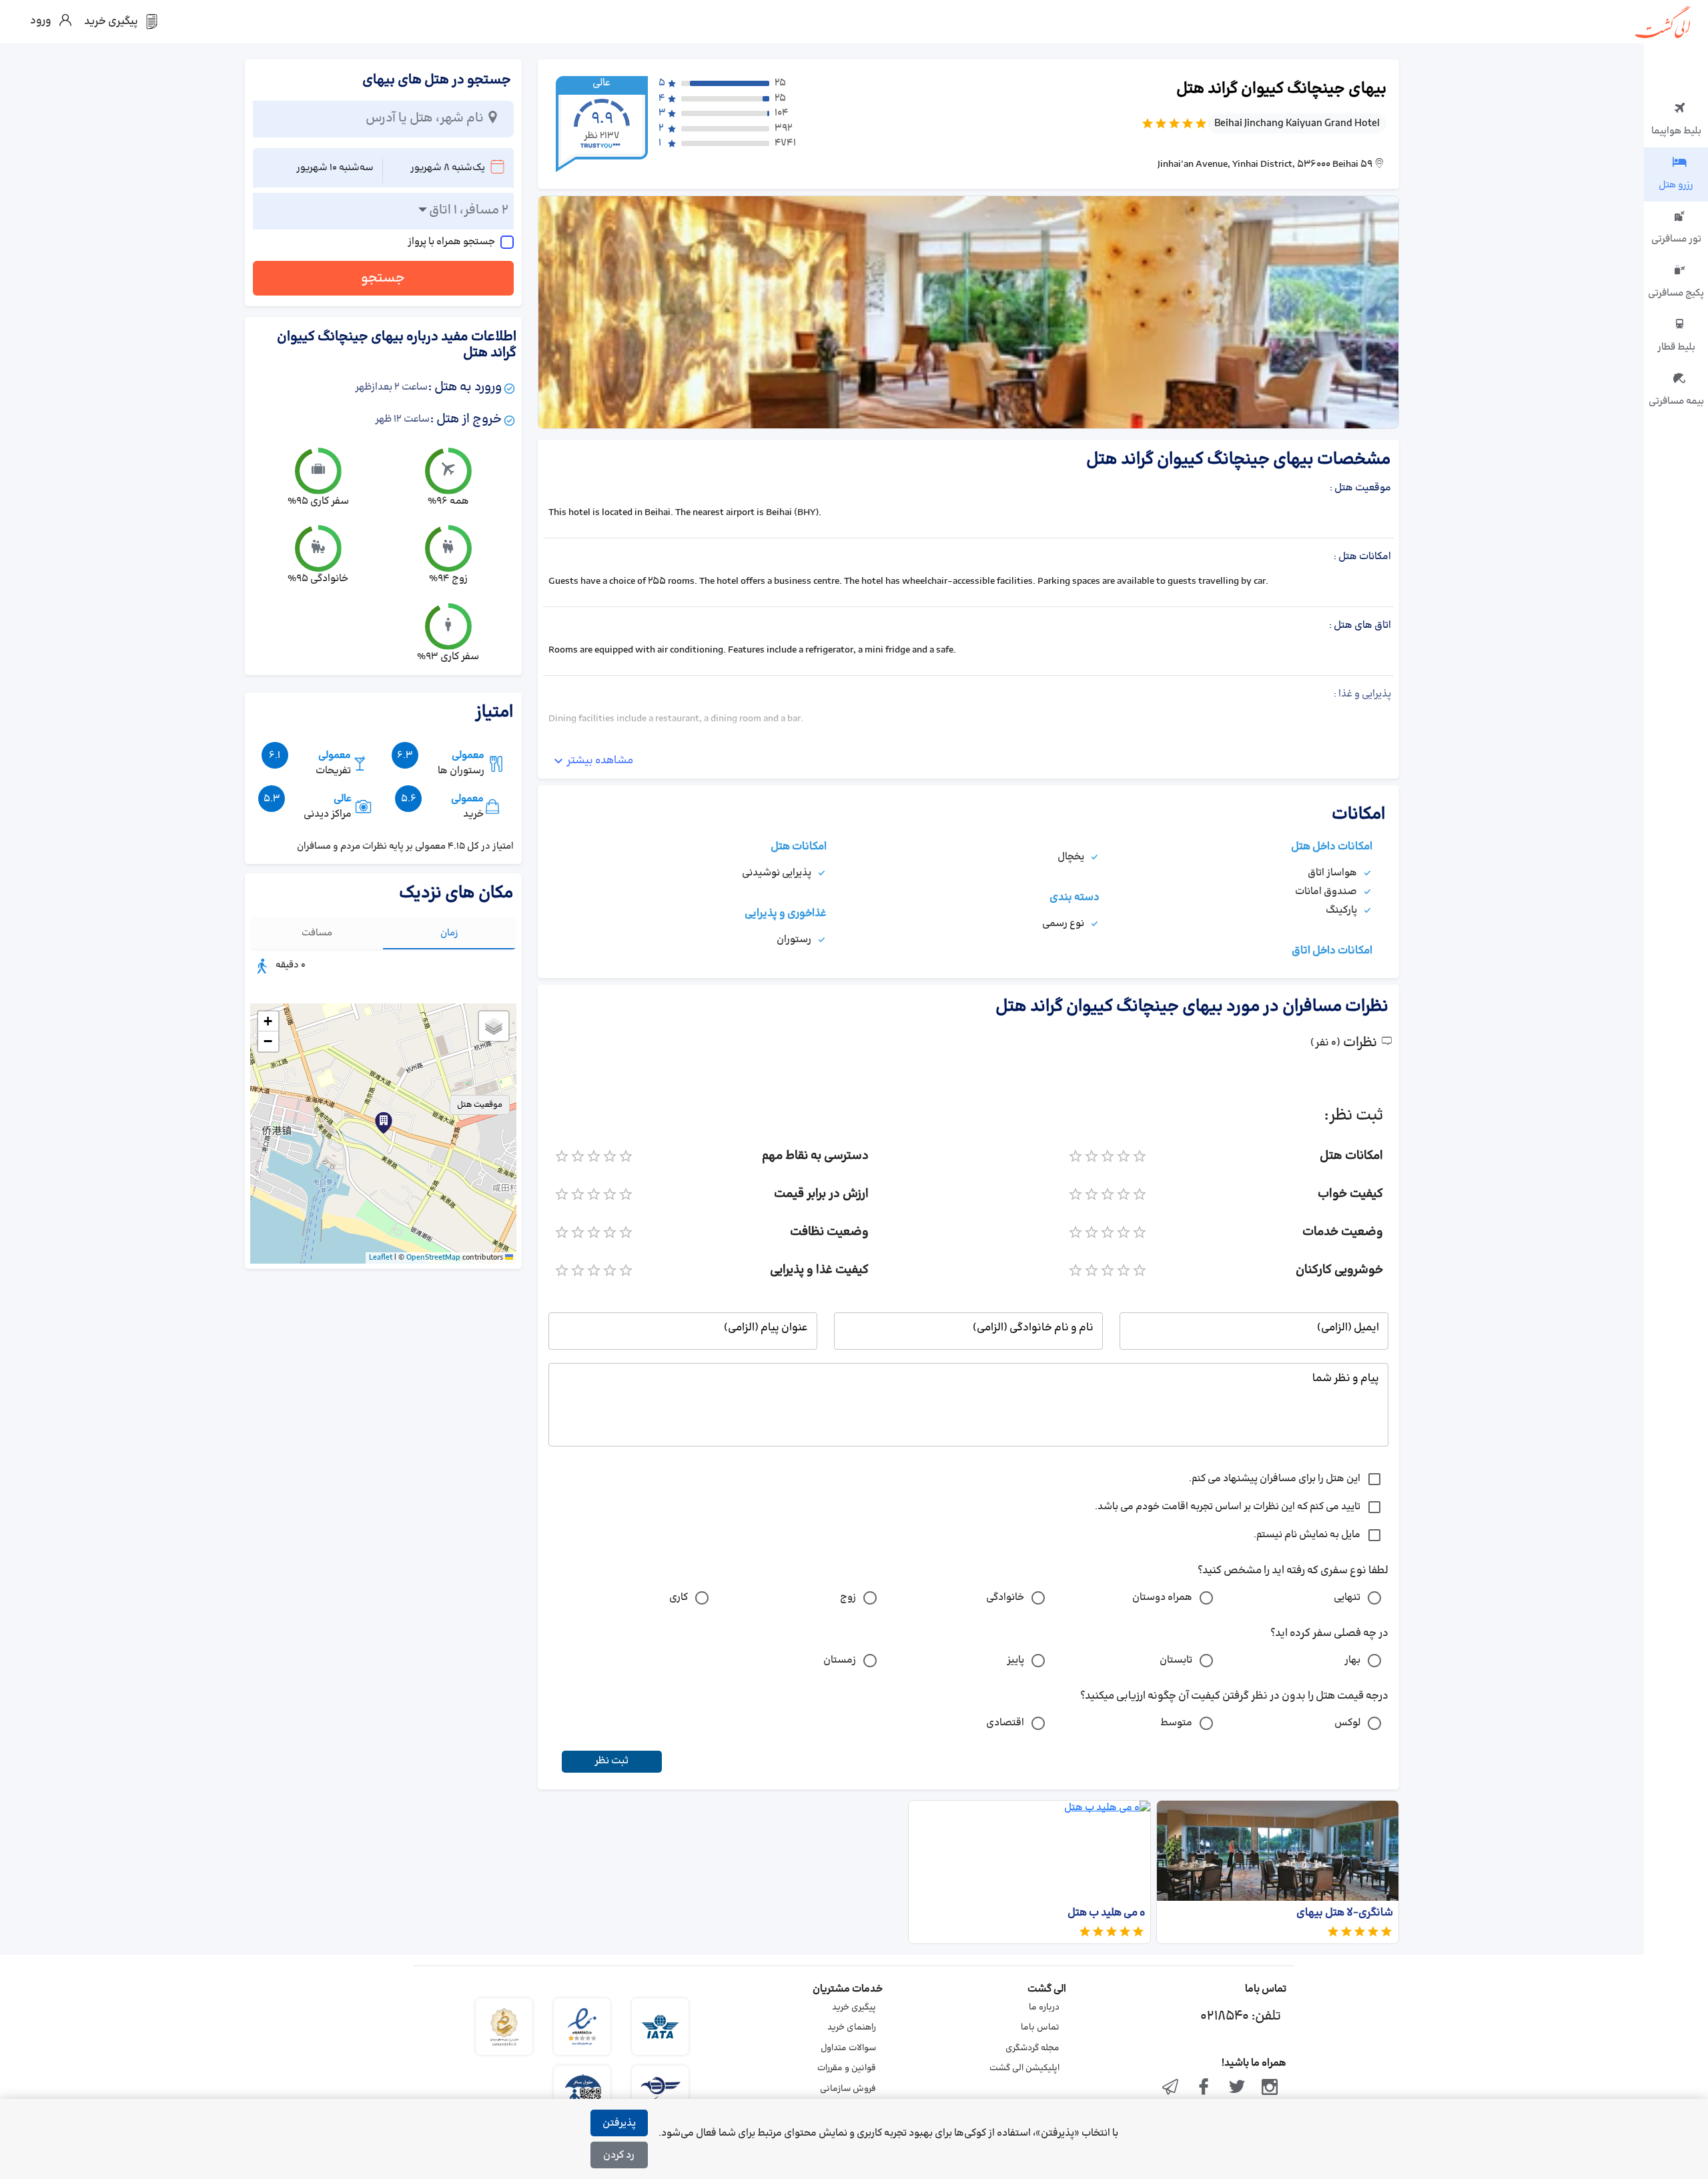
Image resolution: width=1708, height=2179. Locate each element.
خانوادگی (1005, 1598)
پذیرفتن (619, 2123)
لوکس (1347, 1723)
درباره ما (1044, 2008)
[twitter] (1237, 2088)
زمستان (840, 1660)
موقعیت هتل (480, 1105)
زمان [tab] (449, 933)
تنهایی (1347, 1598)
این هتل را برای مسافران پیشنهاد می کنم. (1275, 1479)
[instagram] (1270, 2088)
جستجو (383, 278)
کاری (679, 1598)
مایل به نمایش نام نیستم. (1307, 1535)
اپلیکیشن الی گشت (1024, 2068)
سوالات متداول (848, 2048)
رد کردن (619, 2155)
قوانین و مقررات (847, 2068)
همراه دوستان (1162, 1598)
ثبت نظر (611, 1761)
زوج (848, 1598)
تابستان (1176, 1660)
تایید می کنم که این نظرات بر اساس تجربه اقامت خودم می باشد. (1228, 1507)
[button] (384, 1123)
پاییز (1015, 1660)
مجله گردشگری (1032, 2048)
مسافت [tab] (317, 933)
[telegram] (1171, 2088)
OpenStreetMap (433, 1258)
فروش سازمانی (848, 2089)
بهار (1352, 1660)
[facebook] (1204, 2088)
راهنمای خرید (852, 2028)
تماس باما (1040, 2028)
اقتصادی (1005, 1723)
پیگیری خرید (854, 2008)
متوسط (1176, 1723)
